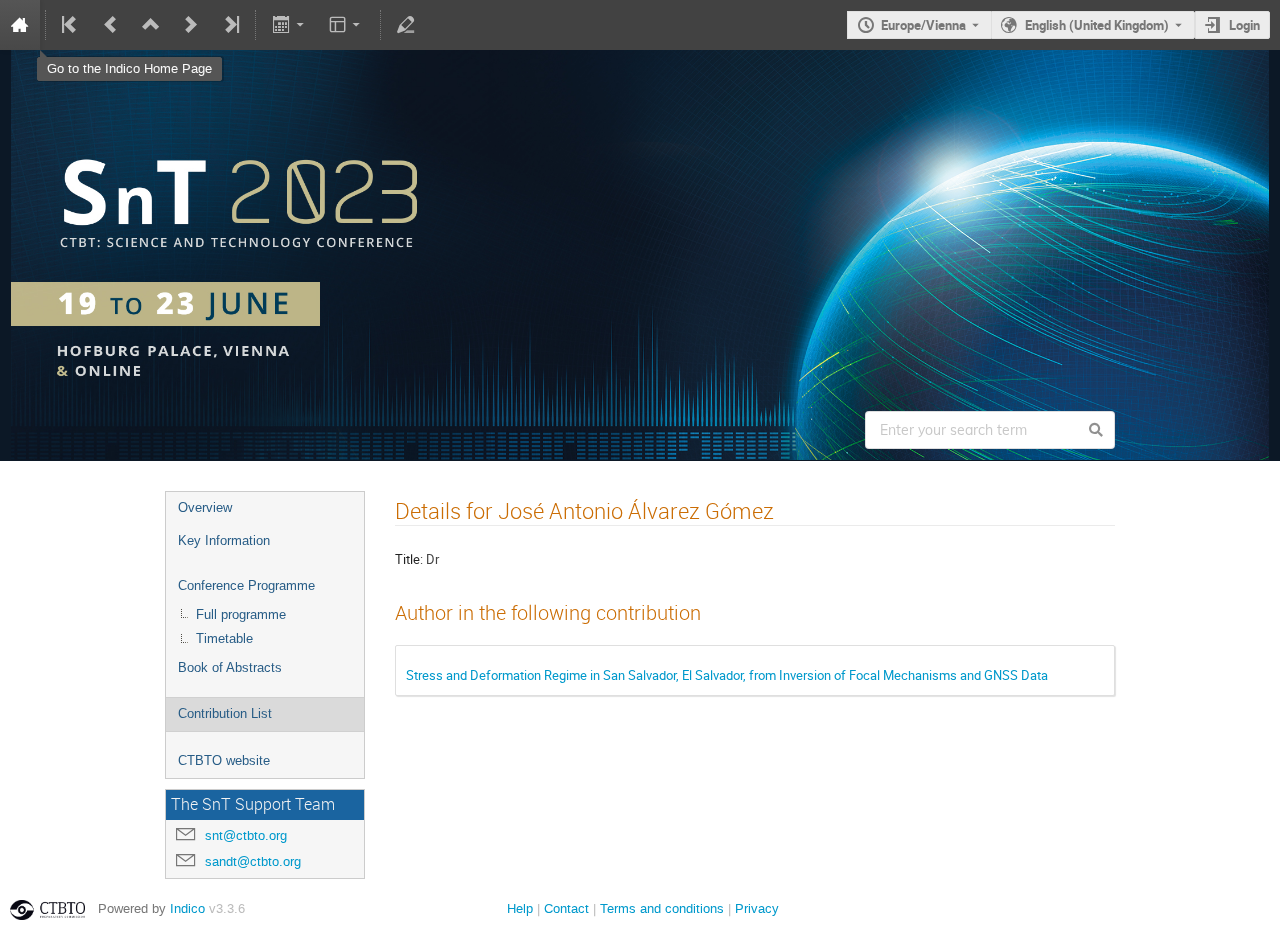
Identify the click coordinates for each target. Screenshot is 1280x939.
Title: (409, 559)
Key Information (224, 540)
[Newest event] (230, 25)
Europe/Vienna (923, 25)
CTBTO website (224, 760)
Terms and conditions (662, 908)
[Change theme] (346, 25)
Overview (205, 507)
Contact (566, 908)
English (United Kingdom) (1097, 25)
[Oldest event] (71, 25)
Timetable (224, 638)
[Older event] (111, 25)
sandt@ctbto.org (253, 861)
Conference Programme (246, 585)
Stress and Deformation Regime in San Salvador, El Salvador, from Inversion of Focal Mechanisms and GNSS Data (727, 675)
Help (520, 908)
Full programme (241, 614)
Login (1244, 25)
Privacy (757, 908)
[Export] (289, 25)
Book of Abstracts (230, 667)
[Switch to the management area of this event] (406, 25)
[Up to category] (151, 25)
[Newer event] (191, 25)
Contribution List (225, 713)
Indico (187, 908)
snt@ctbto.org (246, 835)
